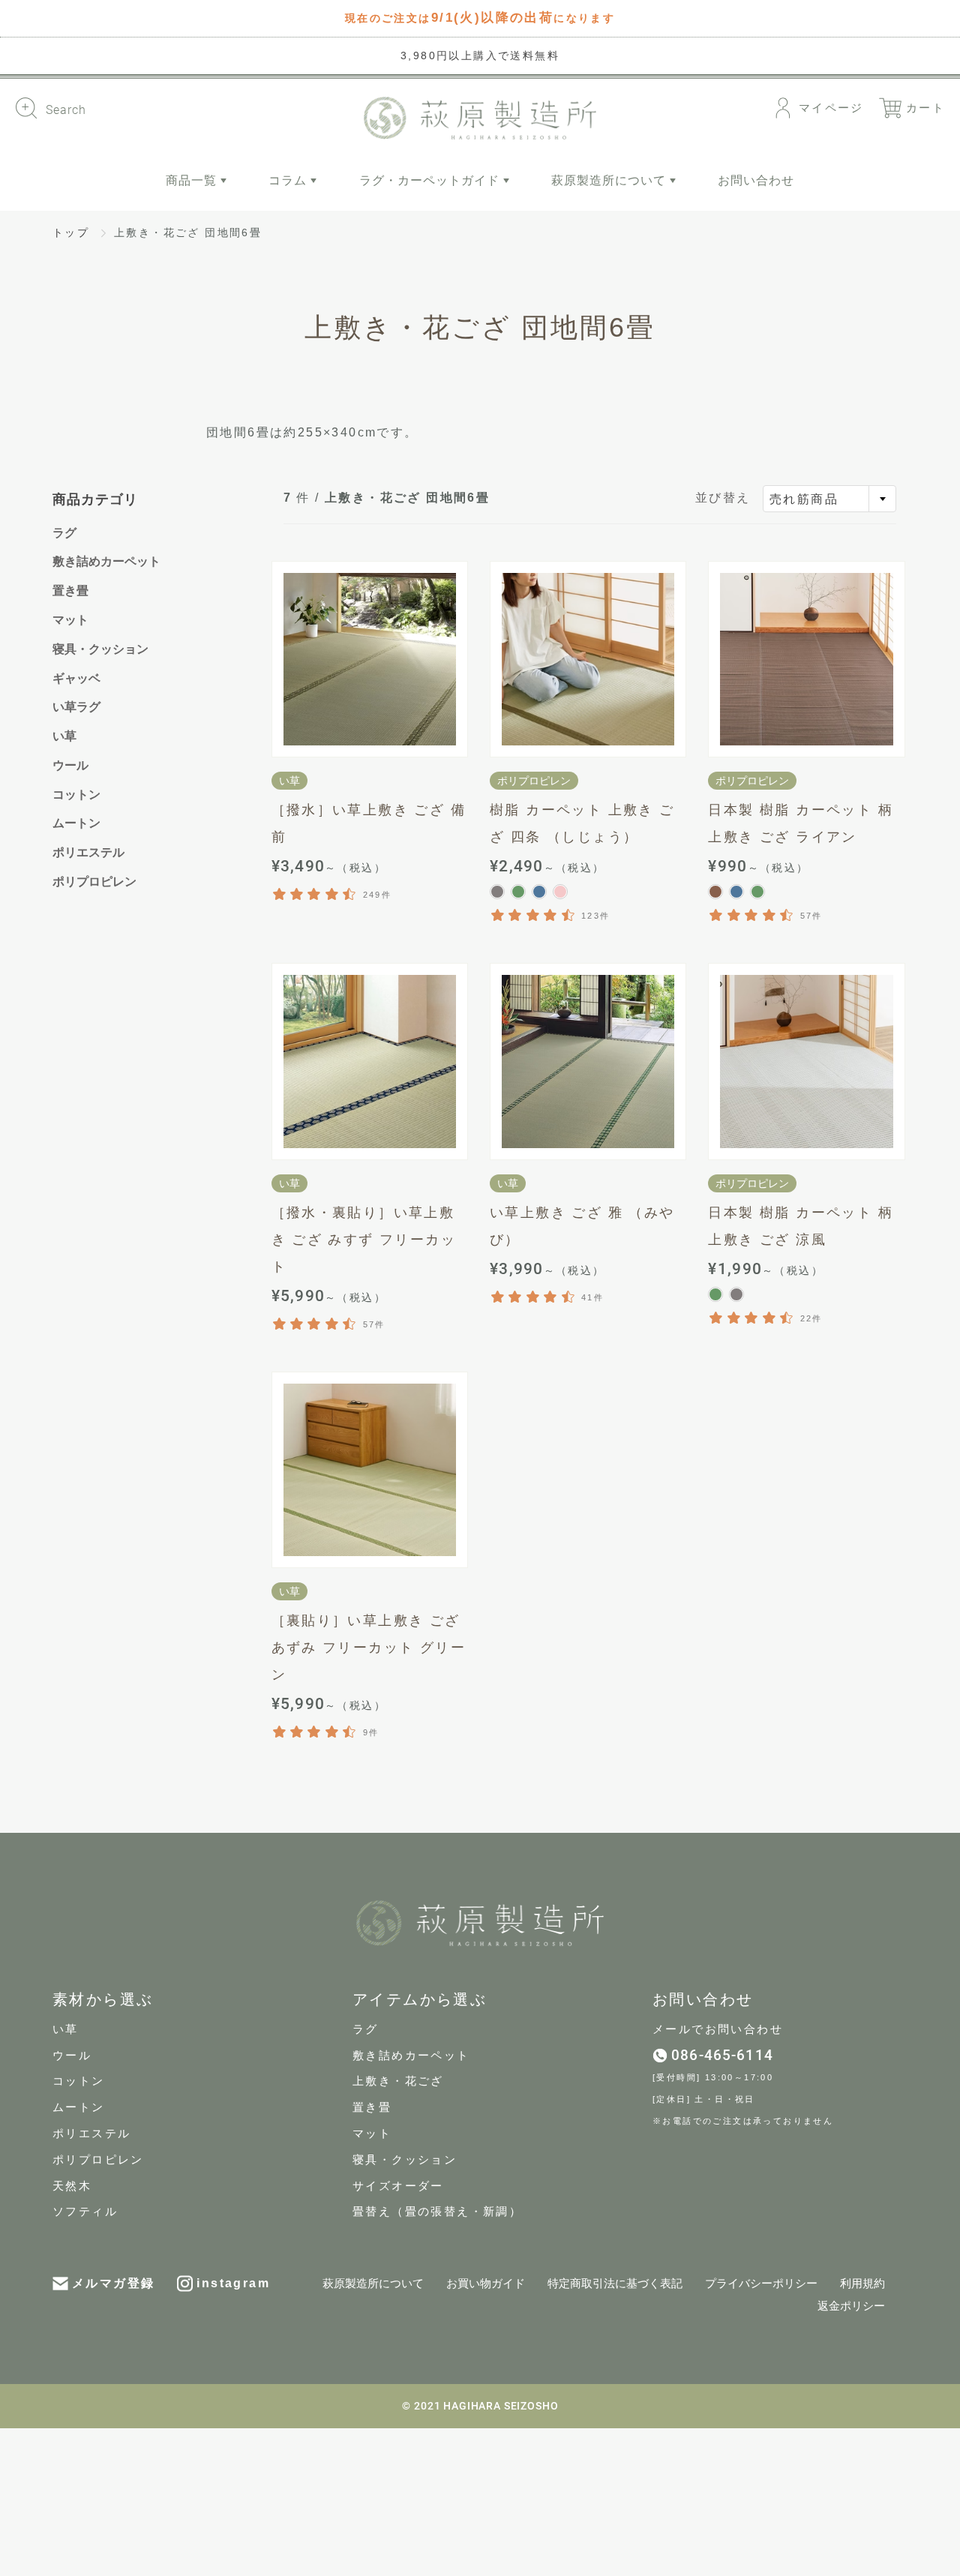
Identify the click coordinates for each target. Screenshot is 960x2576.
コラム (289, 180)
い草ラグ (76, 707)
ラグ (64, 533)
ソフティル (85, 2212)
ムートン (76, 823)
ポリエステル (88, 852)
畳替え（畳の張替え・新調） (437, 2212)
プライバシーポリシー (761, 2284)
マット (70, 620)
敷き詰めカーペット (106, 561)
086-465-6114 (722, 2055)
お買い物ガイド (486, 2284)
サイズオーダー (398, 2186)
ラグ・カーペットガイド (431, 180)
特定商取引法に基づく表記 (615, 2284)
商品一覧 (193, 180)
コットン (76, 795)
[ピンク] (560, 892)
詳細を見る (369, 659)
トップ (71, 232)
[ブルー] (539, 892)
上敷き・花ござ (398, 2081)
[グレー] (497, 892)
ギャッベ (76, 678)
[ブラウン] (715, 892)
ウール (70, 765)
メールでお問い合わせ (718, 2029)
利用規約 (862, 2284)
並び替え (723, 498)
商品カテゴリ (95, 499)
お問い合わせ (756, 180)
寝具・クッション (100, 649)
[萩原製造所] (480, 118)
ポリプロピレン (94, 882)
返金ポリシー (851, 2306)
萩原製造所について (610, 180)
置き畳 (70, 591)
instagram (233, 2283)
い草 (64, 736)
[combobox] (829, 499)
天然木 (72, 2186)
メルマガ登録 (113, 2283)
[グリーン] (518, 892)
